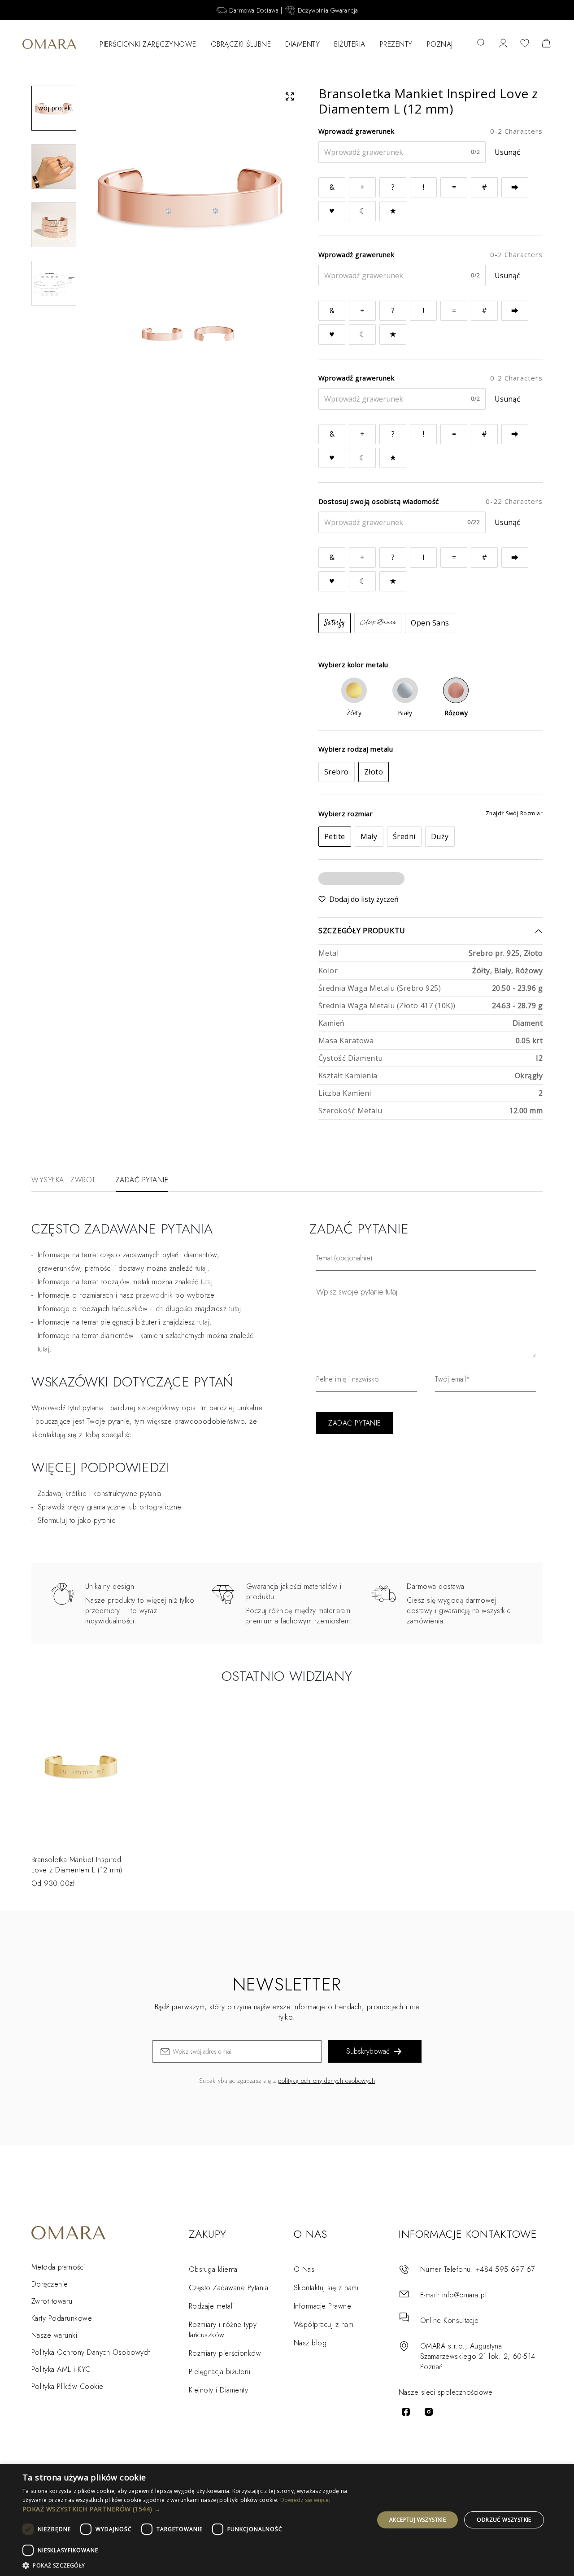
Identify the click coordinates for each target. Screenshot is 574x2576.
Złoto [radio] (374, 772)
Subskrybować (368, 2051)
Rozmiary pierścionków (225, 2353)
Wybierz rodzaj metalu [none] (356, 749)
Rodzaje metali (211, 2306)
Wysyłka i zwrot (63, 1180)
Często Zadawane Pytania (228, 2288)
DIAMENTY (302, 44)
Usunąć (507, 152)
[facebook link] (406, 2412)
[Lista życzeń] (525, 44)
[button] (193, 2509)
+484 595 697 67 (505, 2269)
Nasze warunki (54, 2335)
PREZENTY (396, 44)
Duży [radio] (440, 836)
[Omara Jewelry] (49, 44)
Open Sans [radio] (430, 623)
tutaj (207, 1282)
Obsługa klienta (213, 2269)
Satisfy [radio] (335, 623)
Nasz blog (310, 2343)
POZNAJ (440, 44)
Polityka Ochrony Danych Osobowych (91, 2352)
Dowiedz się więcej (305, 2500)
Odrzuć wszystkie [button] (504, 2520)
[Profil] (503, 44)
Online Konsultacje (450, 2320)
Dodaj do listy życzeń (364, 899)
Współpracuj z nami (324, 2325)
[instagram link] (429, 2412)
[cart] (546, 44)
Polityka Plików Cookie (67, 2386)
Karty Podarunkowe (62, 2318)
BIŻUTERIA (350, 44)
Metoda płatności (58, 2267)
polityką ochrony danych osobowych (326, 2081)
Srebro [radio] (337, 772)
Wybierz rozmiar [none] (346, 813)
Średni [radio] (404, 836)
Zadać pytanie (142, 1180)
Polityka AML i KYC (61, 2369)
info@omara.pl (464, 2295)
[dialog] (287, 2520)
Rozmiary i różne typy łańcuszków (223, 2330)
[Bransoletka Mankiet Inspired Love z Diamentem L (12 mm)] (81, 1773)
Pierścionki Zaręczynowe (148, 44)
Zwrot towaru (52, 2301)
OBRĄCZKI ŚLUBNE (241, 44)
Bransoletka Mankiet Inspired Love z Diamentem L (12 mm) (77, 1865)
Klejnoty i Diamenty (218, 2390)
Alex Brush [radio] (378, 623)
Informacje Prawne (322, 2306)
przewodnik (154, 1295)
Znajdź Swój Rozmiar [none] (514, 813)
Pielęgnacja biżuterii (220, 2372)
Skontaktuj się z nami (326, 2288)
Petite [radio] (335, 836)
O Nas (304, 2269)
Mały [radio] (369, 836)
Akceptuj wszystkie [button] (417, 2520)
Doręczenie (50, 2284)
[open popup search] (482, 44)
